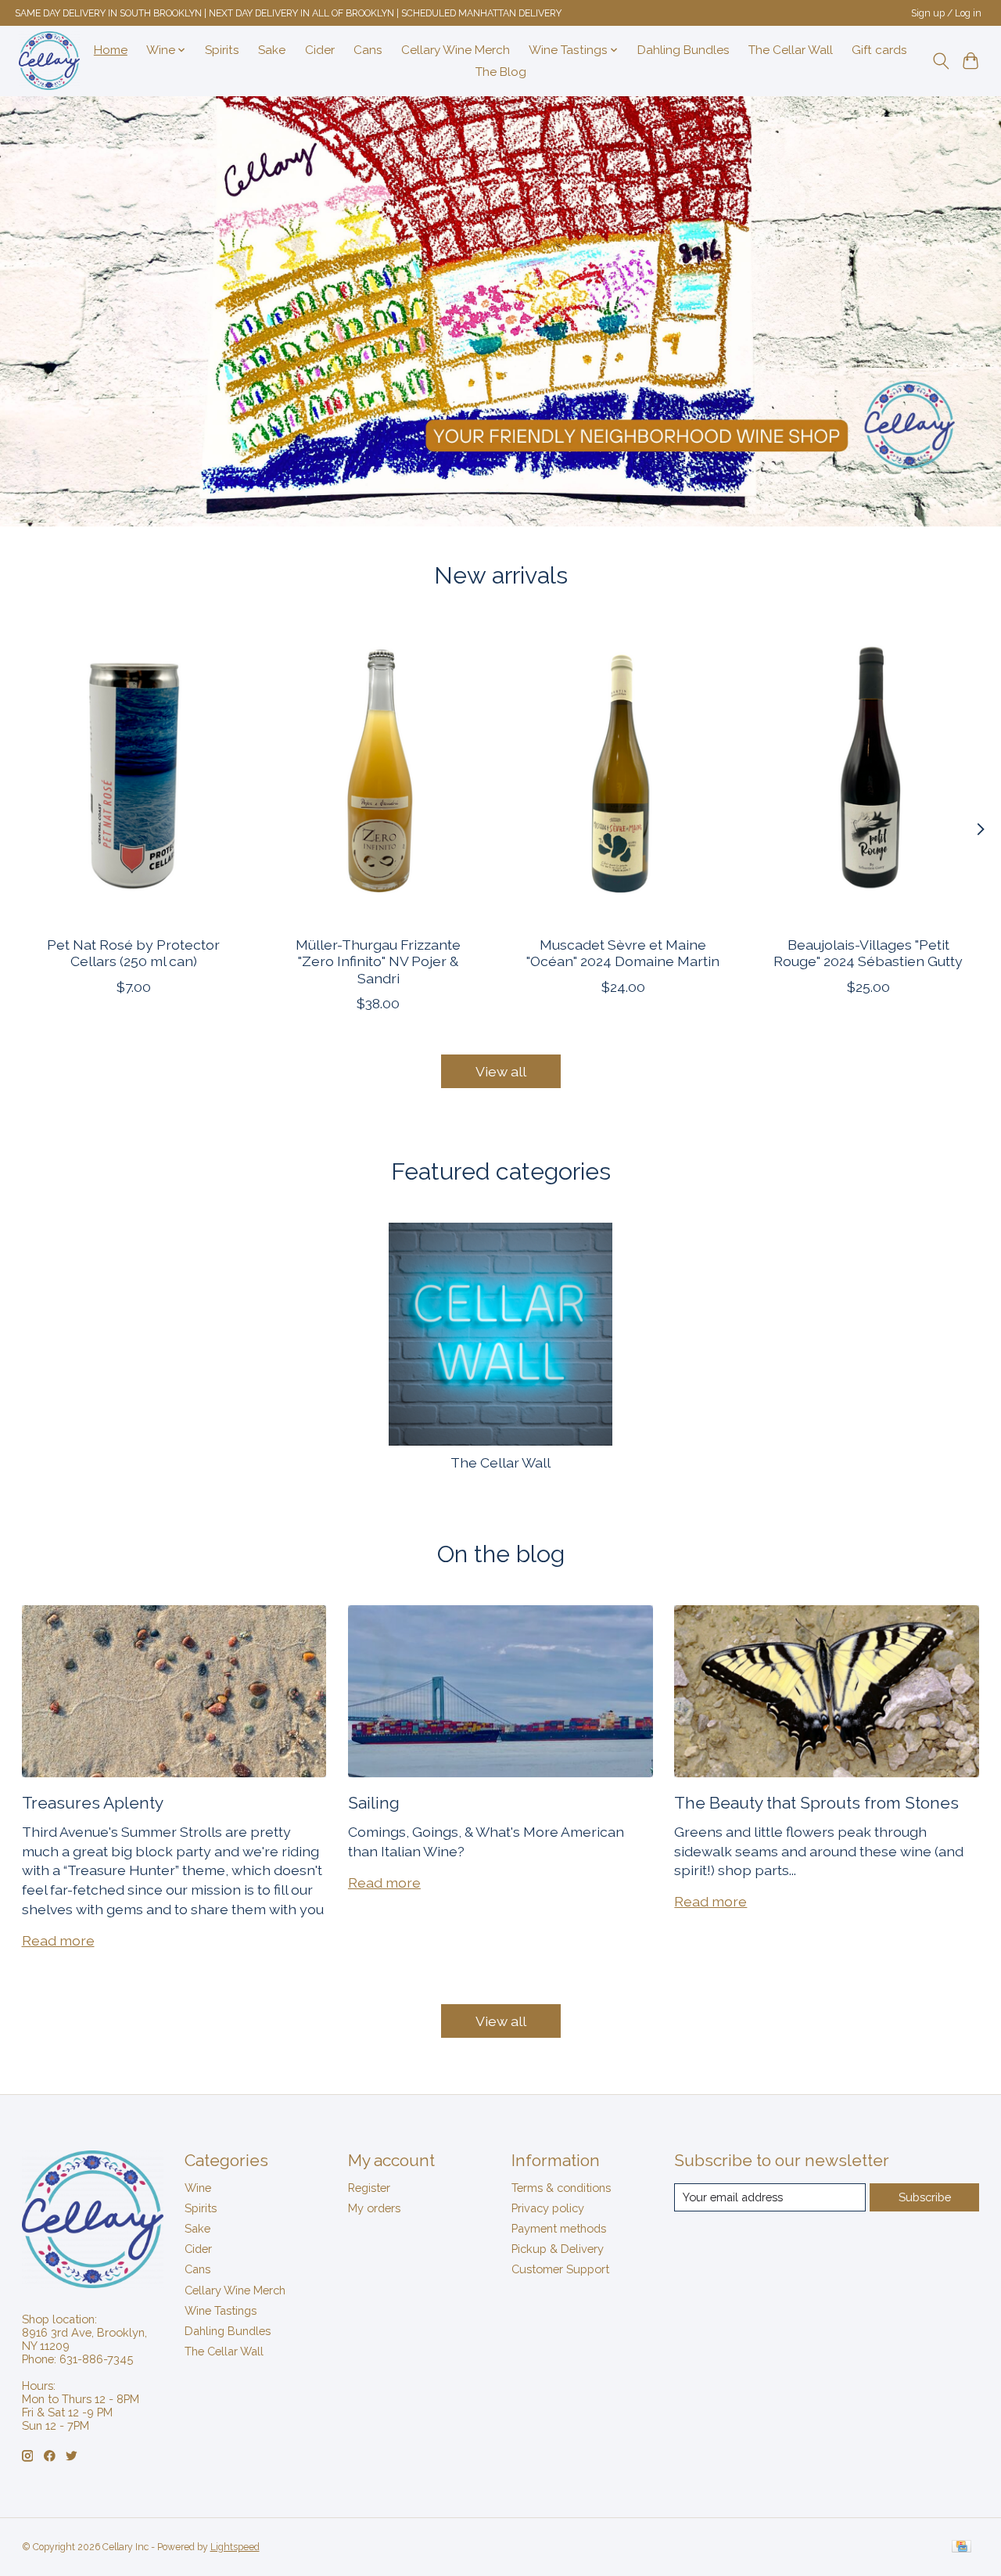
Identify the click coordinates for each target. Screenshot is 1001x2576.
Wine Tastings (221, 2310)
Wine (198, 2188)
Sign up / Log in (946, 13)
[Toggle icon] (940, 61)
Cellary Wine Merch (456, 50)
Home (111, 50)
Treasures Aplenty (93, 1803)
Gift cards (879, 50)
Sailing (374, 1803)
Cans (368, 50)
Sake (272, 50)
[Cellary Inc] (49, 61)
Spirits (222, 50)
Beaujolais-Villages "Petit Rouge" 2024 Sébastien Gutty (868, 953)
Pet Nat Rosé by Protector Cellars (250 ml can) (133, 953)
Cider (320, 50)
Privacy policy (548, 2208)
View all (501, 1071)
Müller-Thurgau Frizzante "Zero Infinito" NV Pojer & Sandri (378, 961)
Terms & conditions (561, 2188)
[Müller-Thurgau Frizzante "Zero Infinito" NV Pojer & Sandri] (379, 775)
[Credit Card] (962, 2547)
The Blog (501, 72)
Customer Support (560, 2269)
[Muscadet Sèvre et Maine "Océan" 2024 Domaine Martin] (623, 775)
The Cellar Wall (791, 50)
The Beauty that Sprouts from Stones (816, 1803)
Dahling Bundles (683, 50)
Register (369, 2188)
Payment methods (559, 2228)
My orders (374, 2208)
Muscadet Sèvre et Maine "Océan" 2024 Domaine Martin (623, 953)
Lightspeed (235, 2547)
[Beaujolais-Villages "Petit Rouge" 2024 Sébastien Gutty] (868, 775)
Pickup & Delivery (558, 2249)
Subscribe (925, 2197)
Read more (58, 1940)
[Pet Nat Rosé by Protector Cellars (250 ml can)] (134, 775)
